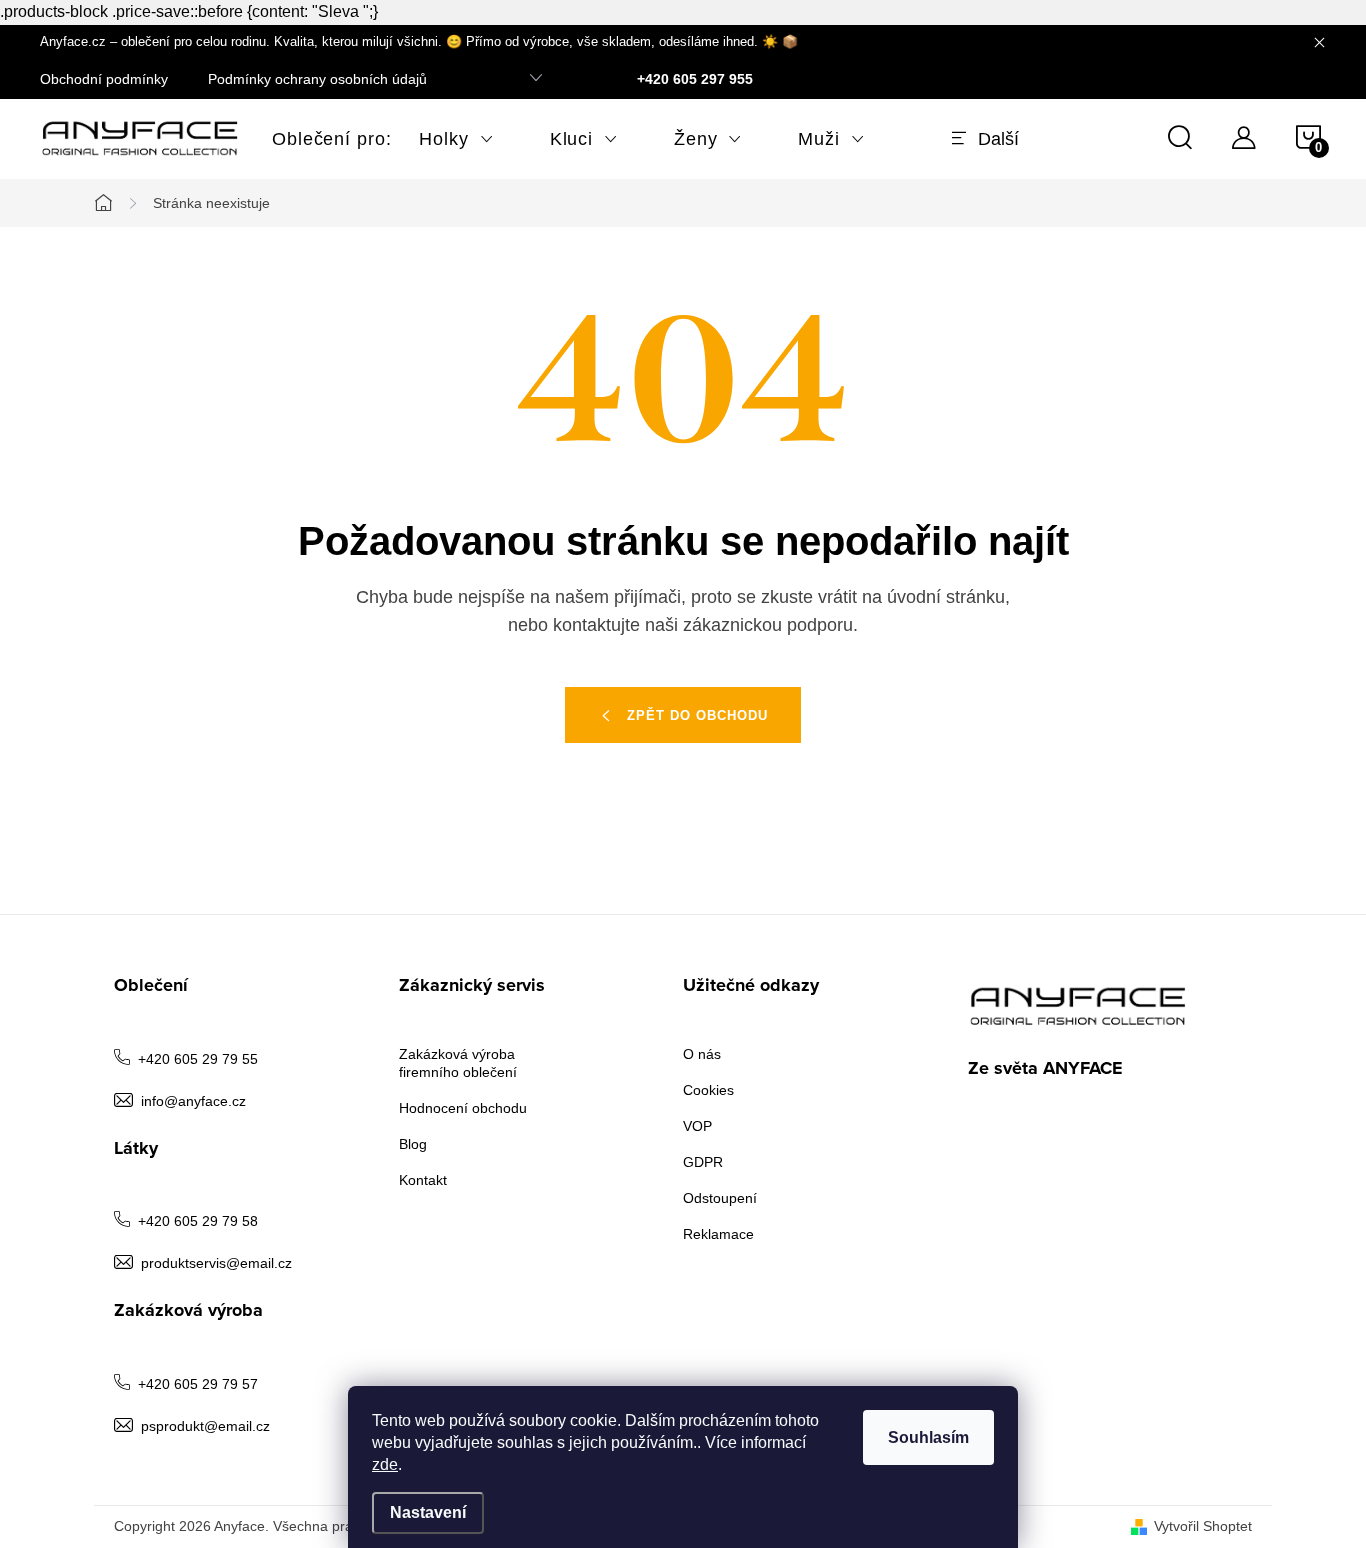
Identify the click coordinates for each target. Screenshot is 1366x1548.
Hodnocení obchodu (463, 1108)
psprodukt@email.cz (205, 1426)
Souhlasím (928, 1437)
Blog (413, 1144)
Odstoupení (720, 1198)
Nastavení (428, 1512)
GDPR (703, 1162)
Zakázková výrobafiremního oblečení (458, 1063)
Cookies (708, 1090)
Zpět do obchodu (697, 715)
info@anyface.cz (193, 1101)
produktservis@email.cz (216, 1263)
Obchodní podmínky (104, 79)
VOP (697, 1126)
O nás (702, 1054)
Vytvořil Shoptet (1203, 1526)
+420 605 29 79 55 (198, 1059)
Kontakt (423, 1180)
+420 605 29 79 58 (198, 1221)
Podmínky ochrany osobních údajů (317, 79)
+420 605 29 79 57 (198, 1384)
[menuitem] (317, 139)
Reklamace (718, 1234)
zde (385, 1464)
